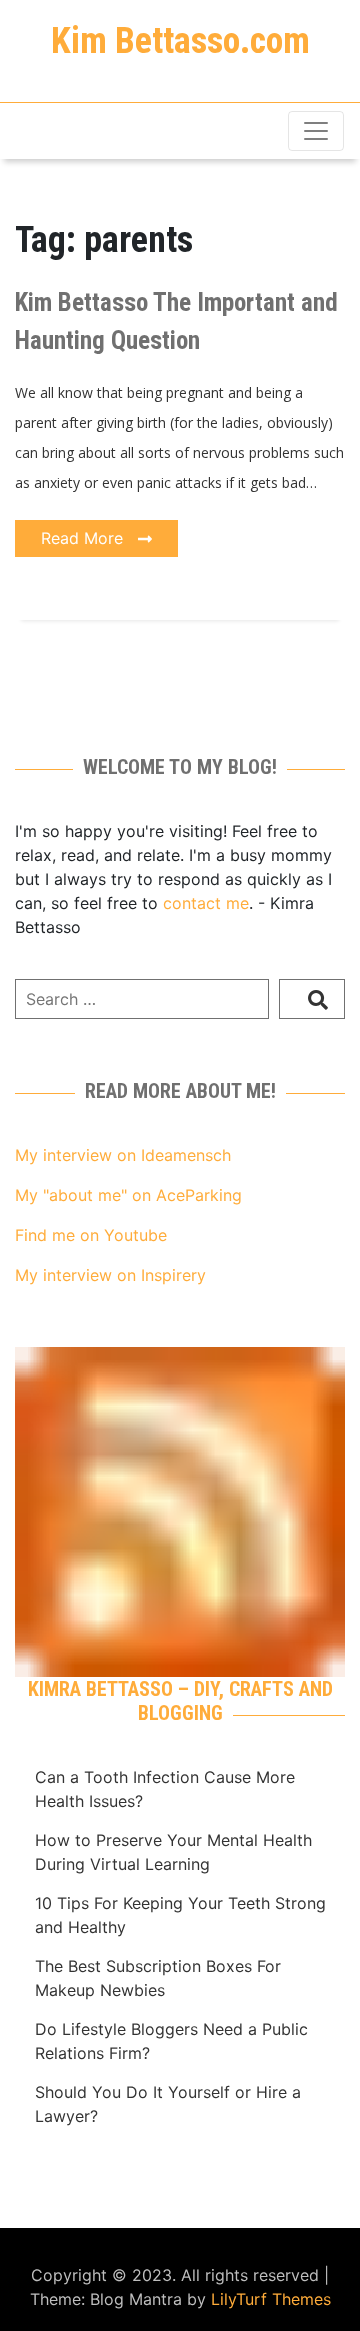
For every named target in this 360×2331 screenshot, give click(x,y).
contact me (206, 903)
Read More (84, 538)
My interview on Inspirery (110, 1275)
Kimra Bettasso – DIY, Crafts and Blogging (180, 1701)
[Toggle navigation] (316, 131)
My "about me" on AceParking (128, 1195)
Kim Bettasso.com (180, 41)
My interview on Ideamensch (123, 1155)
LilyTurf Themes (271, 2299)
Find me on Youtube (91, 1235)
